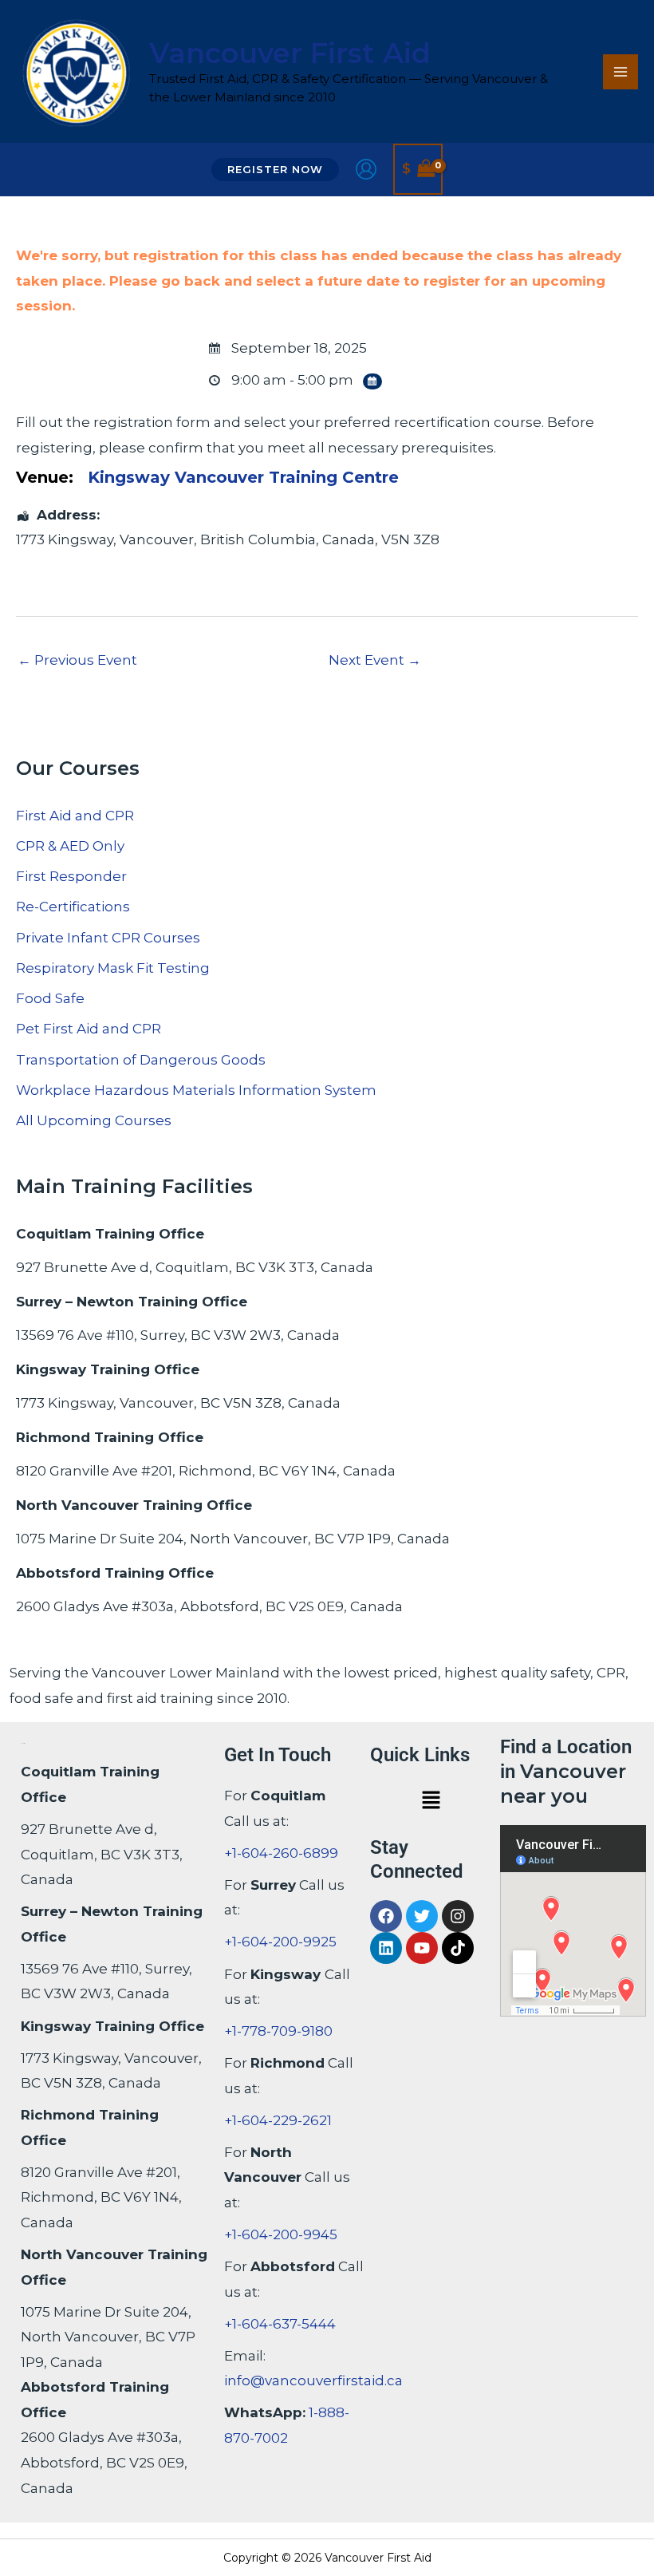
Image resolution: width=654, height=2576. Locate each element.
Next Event (375, 660)
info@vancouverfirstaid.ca (313, 2380)
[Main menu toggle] (621, 72)
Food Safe (50, 998)
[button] (275, 170)
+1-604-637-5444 (280, 2324)
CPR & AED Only (70, 846)
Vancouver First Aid (290, 53)
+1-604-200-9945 (281, 2234)
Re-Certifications (73, 907)
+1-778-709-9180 (278, 2031)
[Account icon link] (366, 169)
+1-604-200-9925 (280, 1942)
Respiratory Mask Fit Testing (113, 968)
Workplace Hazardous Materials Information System (196, 1090)
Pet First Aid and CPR (89, 1029)
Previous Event (77, 660)
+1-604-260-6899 (281, 1853)
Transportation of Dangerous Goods (141, 1060)
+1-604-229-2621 (278, 2120)
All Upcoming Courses (94, 1120)
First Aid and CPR (75, 816)
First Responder (71, 876)
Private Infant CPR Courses (108, 938)
